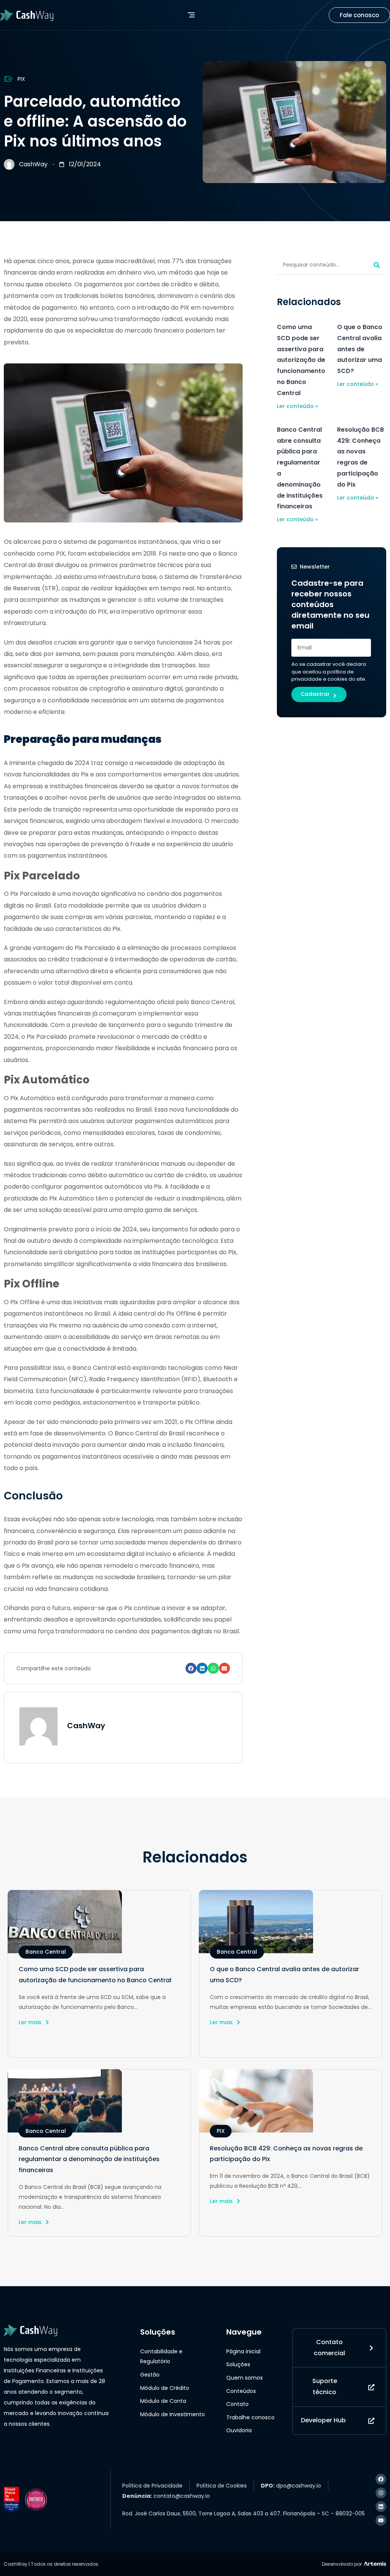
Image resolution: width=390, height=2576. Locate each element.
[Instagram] (381, 2493)
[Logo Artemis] (375, 2563)
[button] (191, 15)
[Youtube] (381, 2520)
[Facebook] (381, 2479)
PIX (21, 79)
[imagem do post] (99, 1922)
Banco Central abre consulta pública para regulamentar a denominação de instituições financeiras (89, 2159)
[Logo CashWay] (27, 15)
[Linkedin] (381, 2507)
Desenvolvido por (342, 2564)
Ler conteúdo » (297, 406)
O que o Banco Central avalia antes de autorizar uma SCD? (360, 349)
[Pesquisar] (377, 265)
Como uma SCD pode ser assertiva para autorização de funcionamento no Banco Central (301, 360)
